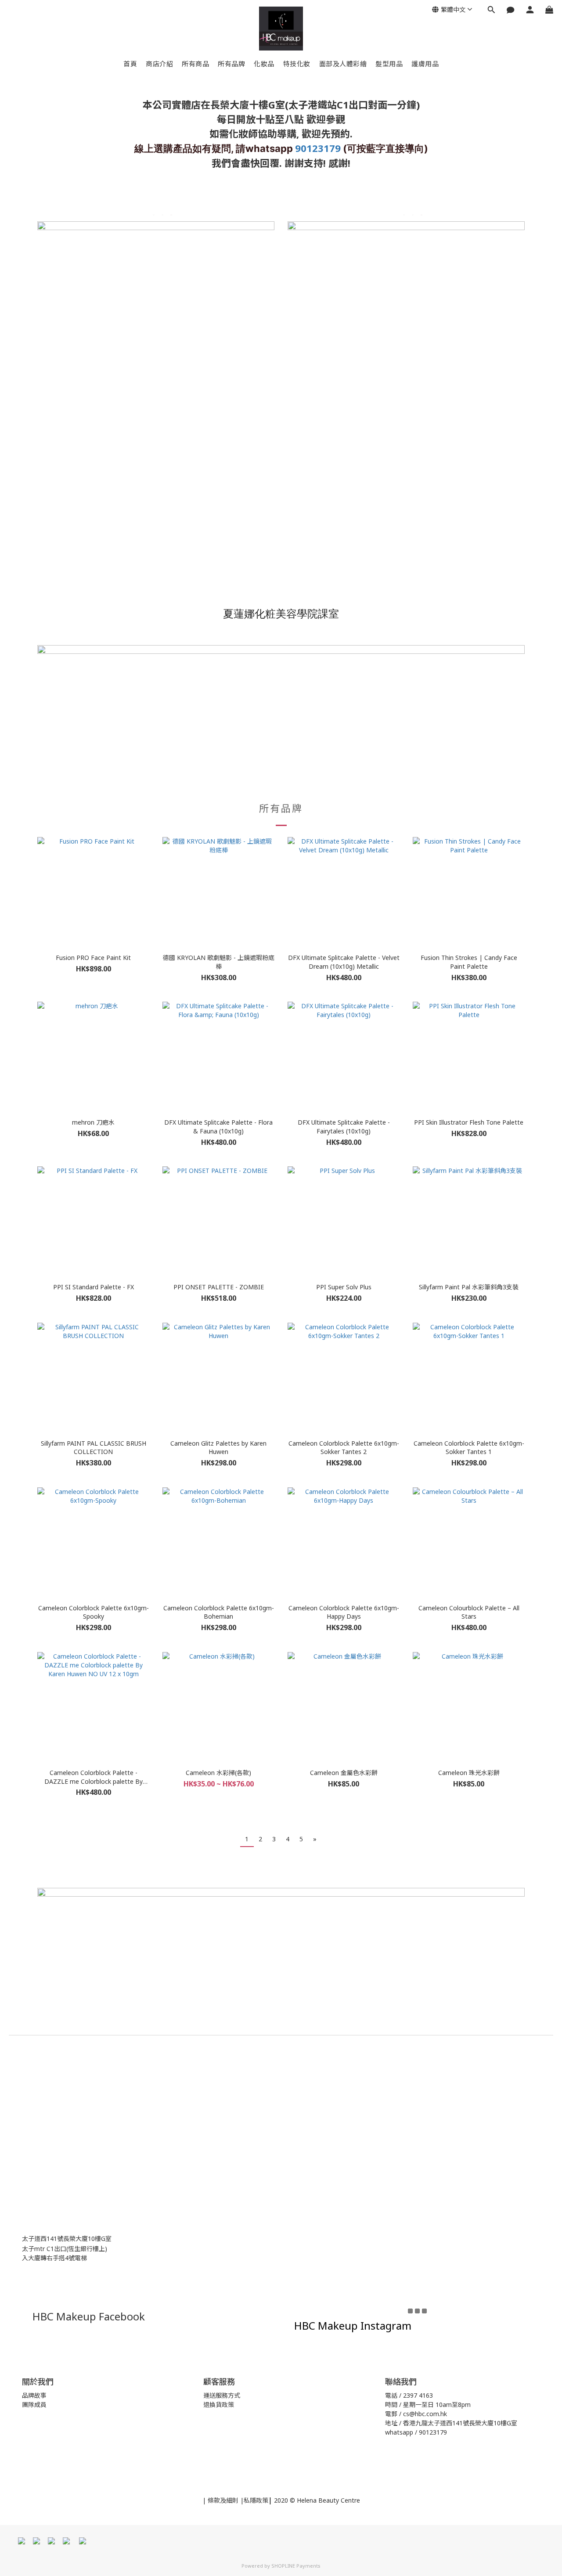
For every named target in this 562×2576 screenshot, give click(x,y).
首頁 (130, 64)
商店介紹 (159, 64)
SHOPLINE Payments (296, 2566)
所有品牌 (231, 64)
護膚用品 (425, 64)
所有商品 (195, 64)
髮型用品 (389, 64)
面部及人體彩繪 (343, 64)
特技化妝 (297, 64)
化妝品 (264, 64)
